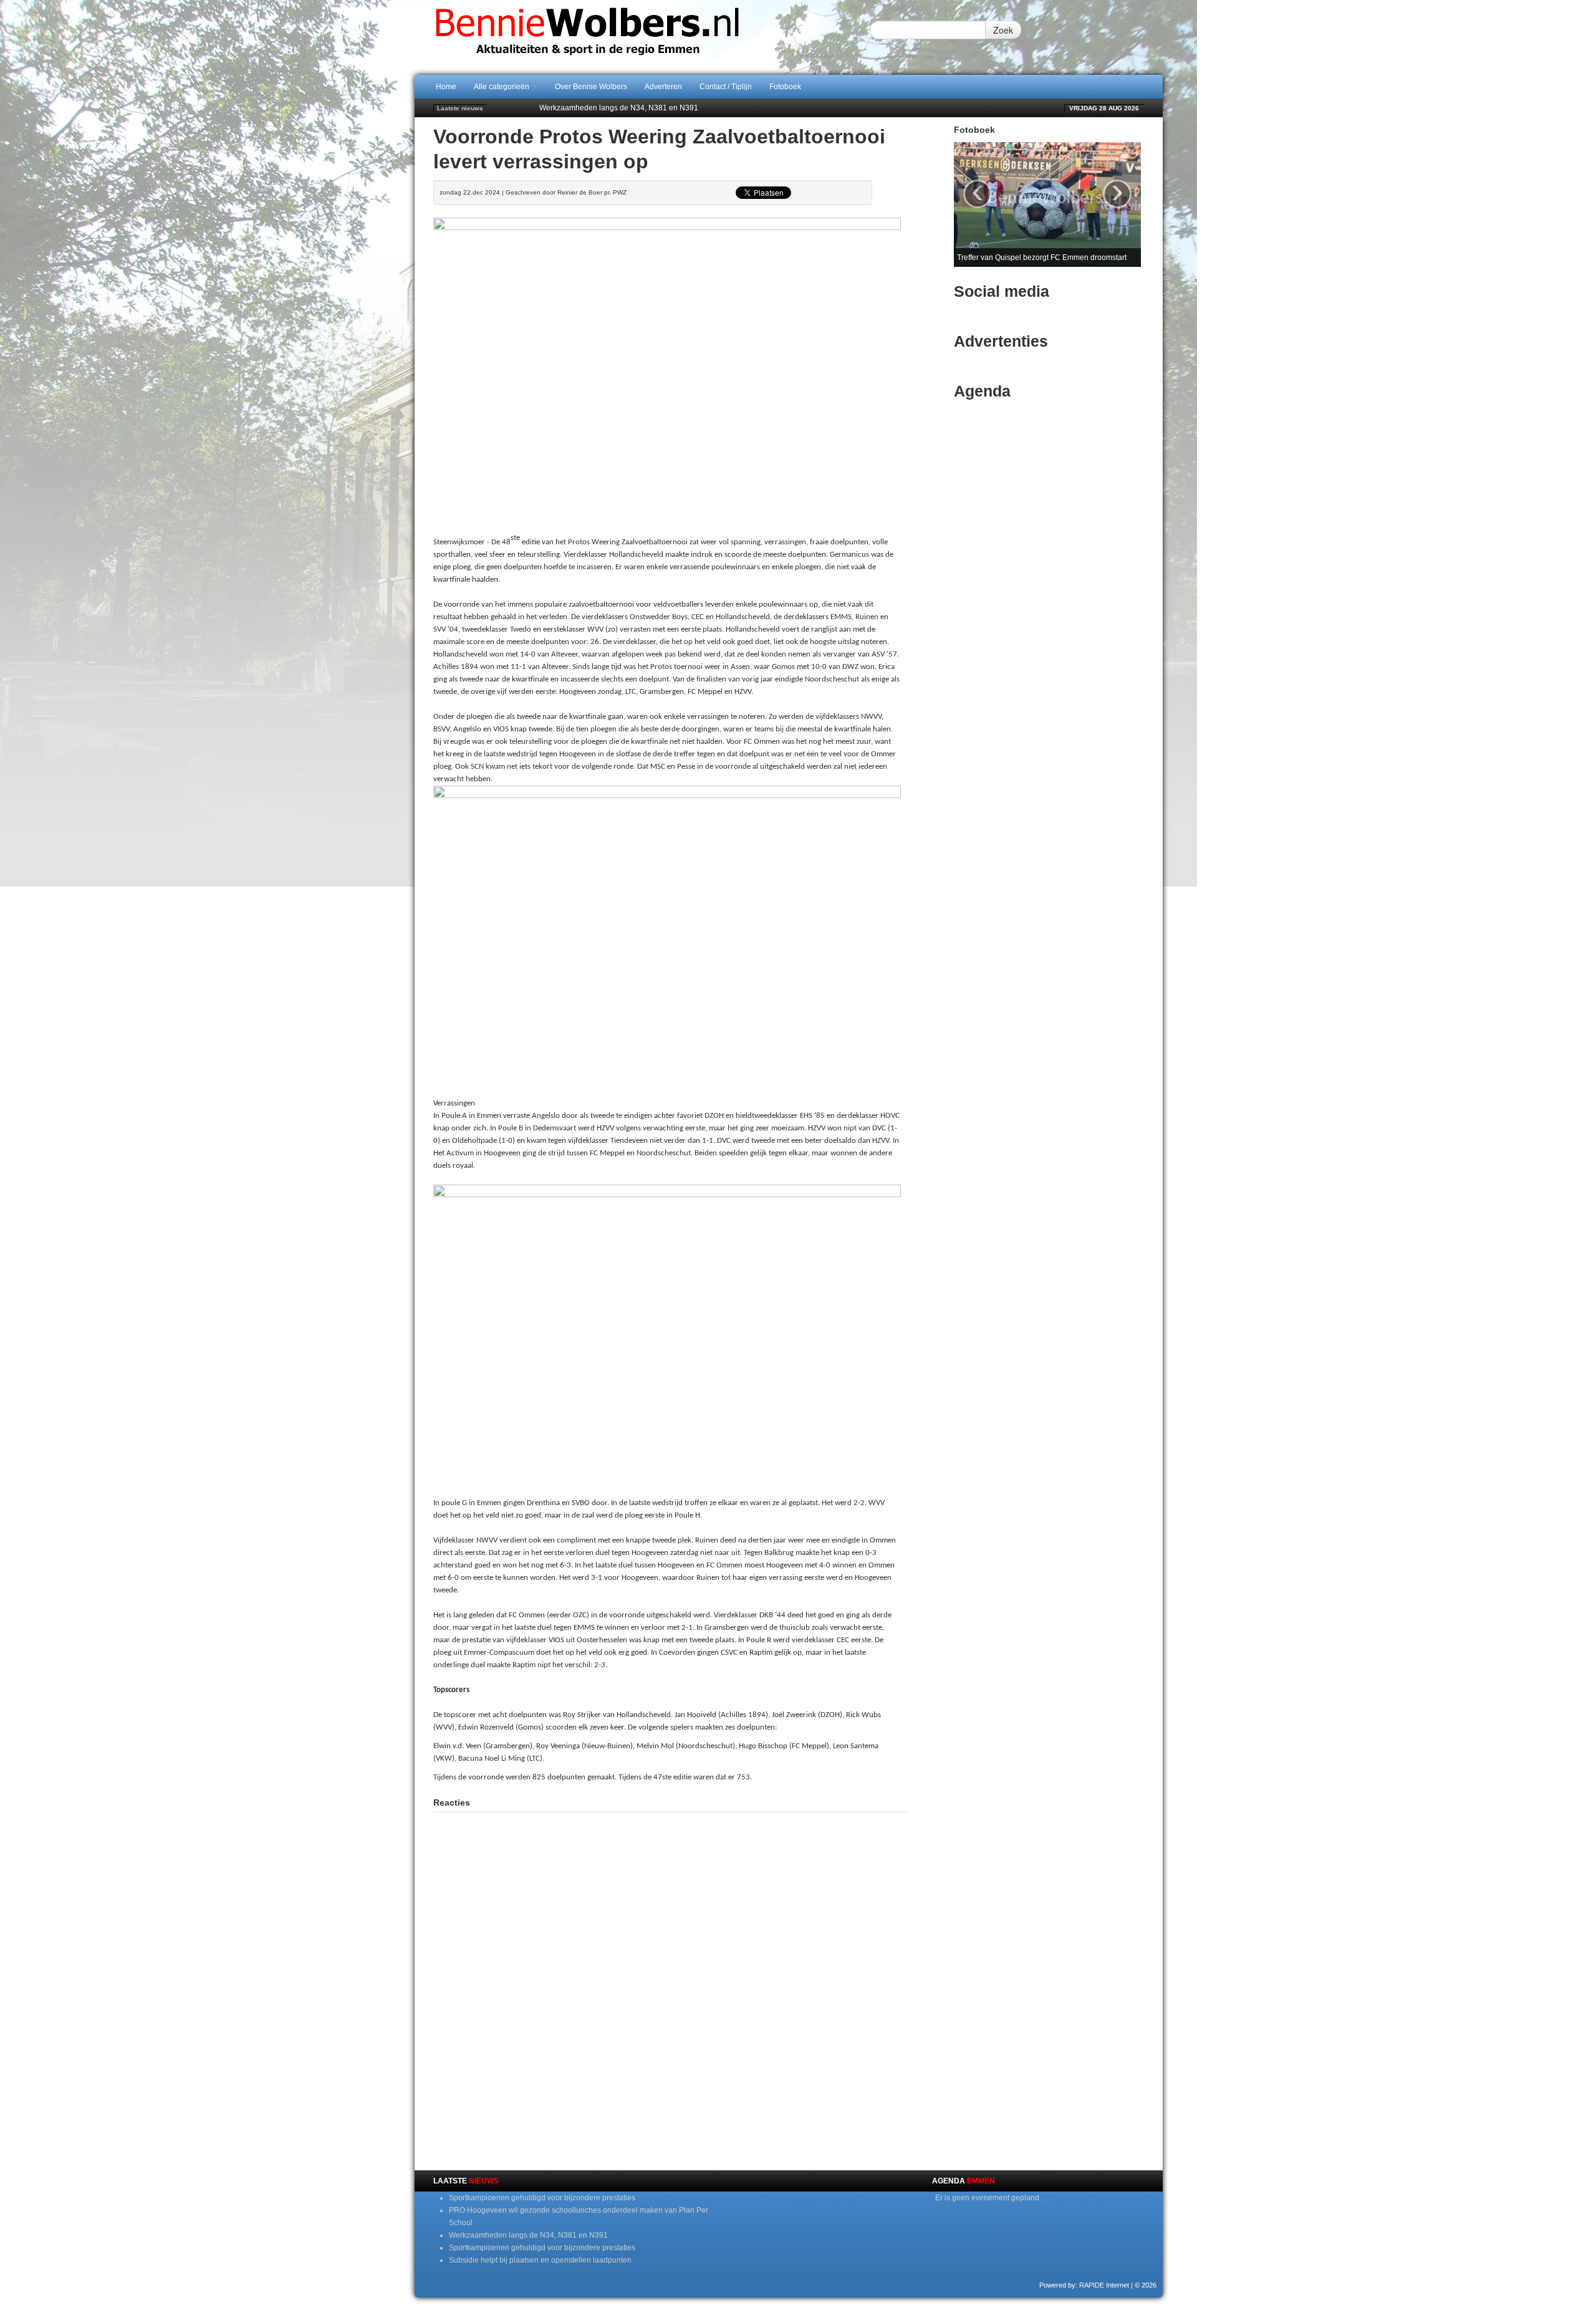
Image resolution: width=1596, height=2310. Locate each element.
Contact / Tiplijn (726, 87)
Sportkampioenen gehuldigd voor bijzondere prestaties (542, 2198)
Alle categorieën (502, 87)
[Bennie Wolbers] (627, 37)
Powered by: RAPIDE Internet (1084, 2285)
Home (446, 87)
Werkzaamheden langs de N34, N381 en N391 (619, 108)
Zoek (1003, 30)
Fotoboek (785, 87)
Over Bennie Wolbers (591, 87)
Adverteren (663, 87)
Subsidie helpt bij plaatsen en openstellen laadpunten (540, 2260)
